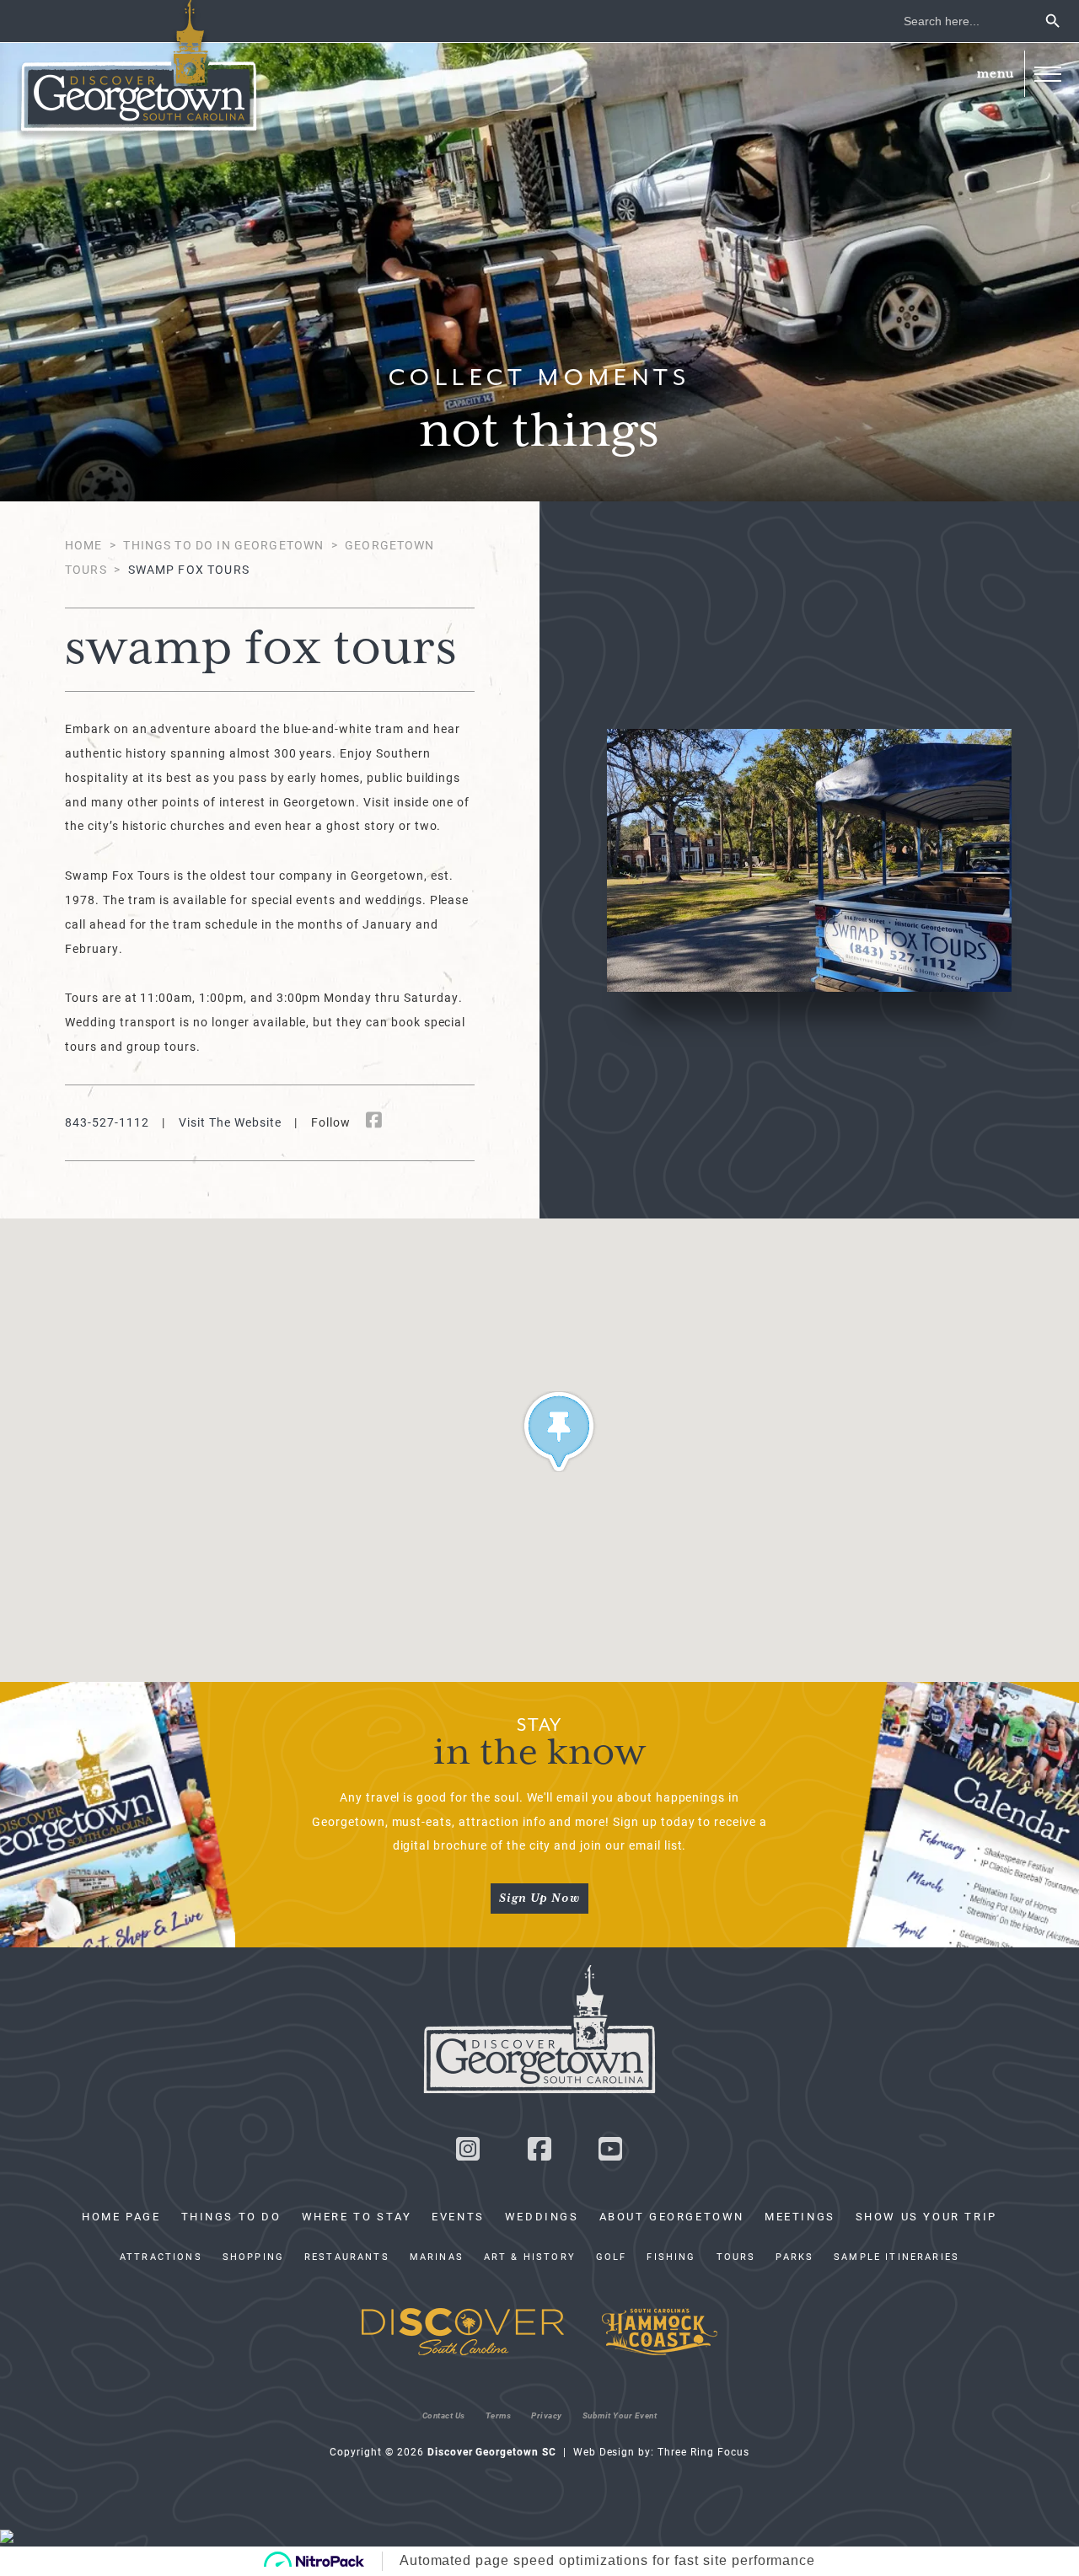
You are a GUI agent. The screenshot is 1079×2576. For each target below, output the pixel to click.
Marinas (437, 2257)
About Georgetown (672, 2216)
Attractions (161, 2257)
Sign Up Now (539, 1899)
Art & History (530, 2257)
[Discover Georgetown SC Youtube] (611, 2153)
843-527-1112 (107, 1122)
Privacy (547, 2415)
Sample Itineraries (896, 2257)
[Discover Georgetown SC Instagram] (468, 2153)
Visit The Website (230, 1122)
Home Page (121, 2216)
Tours (736, 2257)
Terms (499, 2415)
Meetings (800, 2216)
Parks (794, 2257)
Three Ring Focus (703, 2451)
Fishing (671, 2257)
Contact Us (444, 2415)
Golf (612, 2257)
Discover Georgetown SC (139, 70)
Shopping (253, 2257)
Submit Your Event (620, 2415)
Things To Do (231, 2216)
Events (458, 2216)
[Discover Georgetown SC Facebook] (539, 2153)
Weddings (542, 2216)
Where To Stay (357, 2216)
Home (84, 545)
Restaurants (347, 2257)
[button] (1047, 74)
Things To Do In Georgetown (223, 545)
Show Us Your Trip (926, 2216)
